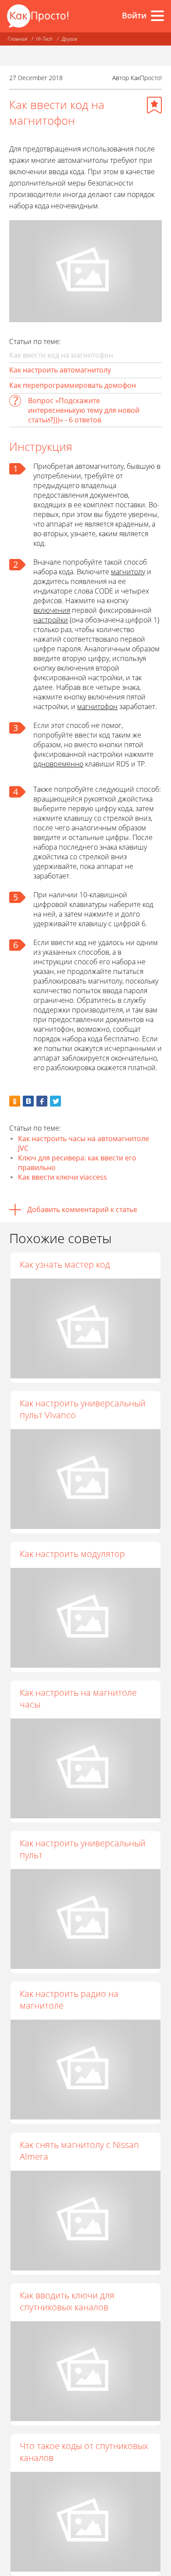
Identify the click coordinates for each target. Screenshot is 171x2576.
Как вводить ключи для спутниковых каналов (67, 2301)
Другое (69, 39)
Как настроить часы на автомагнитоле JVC (84, 1143)
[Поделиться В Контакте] (28, 1101)
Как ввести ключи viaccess (62, 1177)
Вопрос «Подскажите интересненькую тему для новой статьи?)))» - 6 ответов (84, 410)
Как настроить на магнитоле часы (78, 1698)
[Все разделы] (157, 16)
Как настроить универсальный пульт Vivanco (83, 1409)
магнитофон (97, 706)
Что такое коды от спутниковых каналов (84, 2452)
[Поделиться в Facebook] (42, 1101)
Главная (17, 39)
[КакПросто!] (38, 16)
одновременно (58, 764)
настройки (51, 620)
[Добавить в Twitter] (55, 1101)
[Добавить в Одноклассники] (15, 1101)
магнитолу (128, 572)
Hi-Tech (44, 39)
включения (52, 610)
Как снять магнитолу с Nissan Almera (79, 2151)
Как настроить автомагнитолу (60, 370)
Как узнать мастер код (65, 1264)
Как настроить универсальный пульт (83, 1849)
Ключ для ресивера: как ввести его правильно (77, 1163)
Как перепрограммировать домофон (73, 385)
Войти (134, 15)
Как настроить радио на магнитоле (69, 2000)
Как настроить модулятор (72, 1554)
